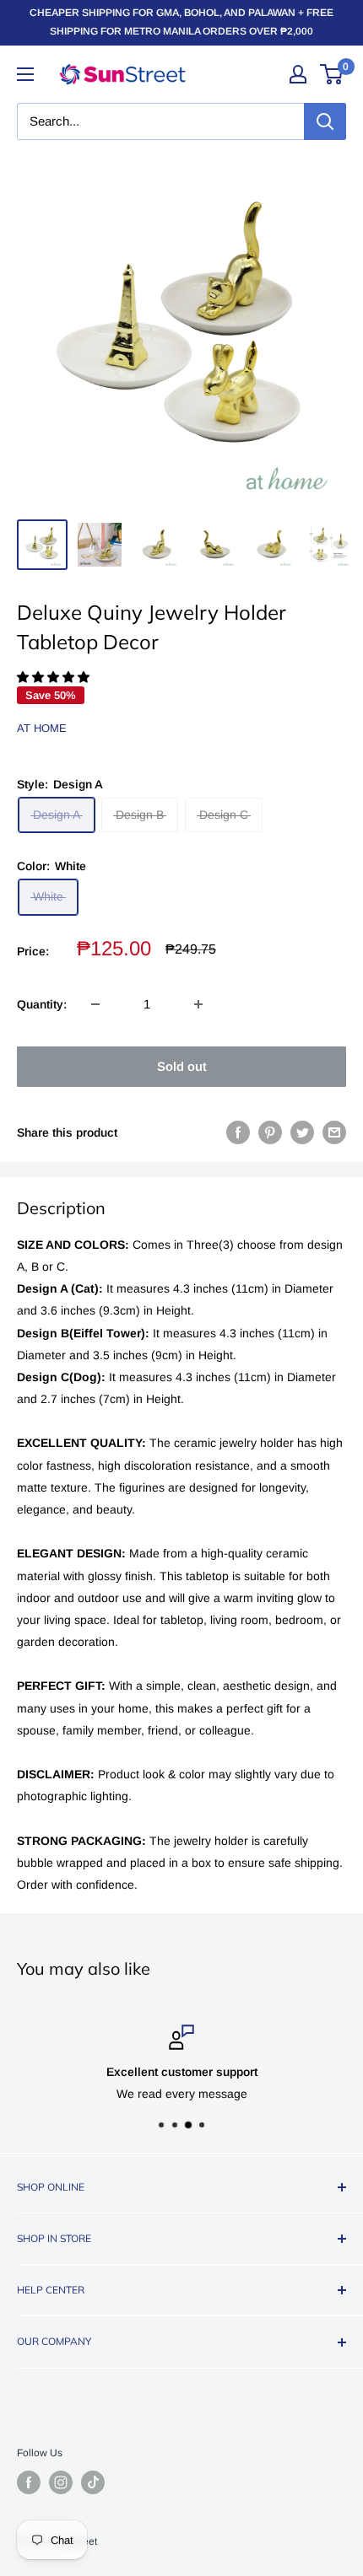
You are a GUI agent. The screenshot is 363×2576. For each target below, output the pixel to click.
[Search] (325, 121)
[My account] (298, 74)
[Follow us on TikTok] (93, 2482)
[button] (55, 677)
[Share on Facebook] (238, 1132)
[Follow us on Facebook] (29, 2482)
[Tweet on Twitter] (302, 1132)
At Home (42, 728)
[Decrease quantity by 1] (95, 1004)
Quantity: (42, 1004)
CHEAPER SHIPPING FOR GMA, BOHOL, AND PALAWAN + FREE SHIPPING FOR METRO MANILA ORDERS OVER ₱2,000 (181, 22)
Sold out (182, 1066)
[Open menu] (25, 74)
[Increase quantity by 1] (198, 1004)
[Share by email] (334, 1132)
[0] (332, 74)
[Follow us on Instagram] (61, 2482)
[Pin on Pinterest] (270, 1132)
